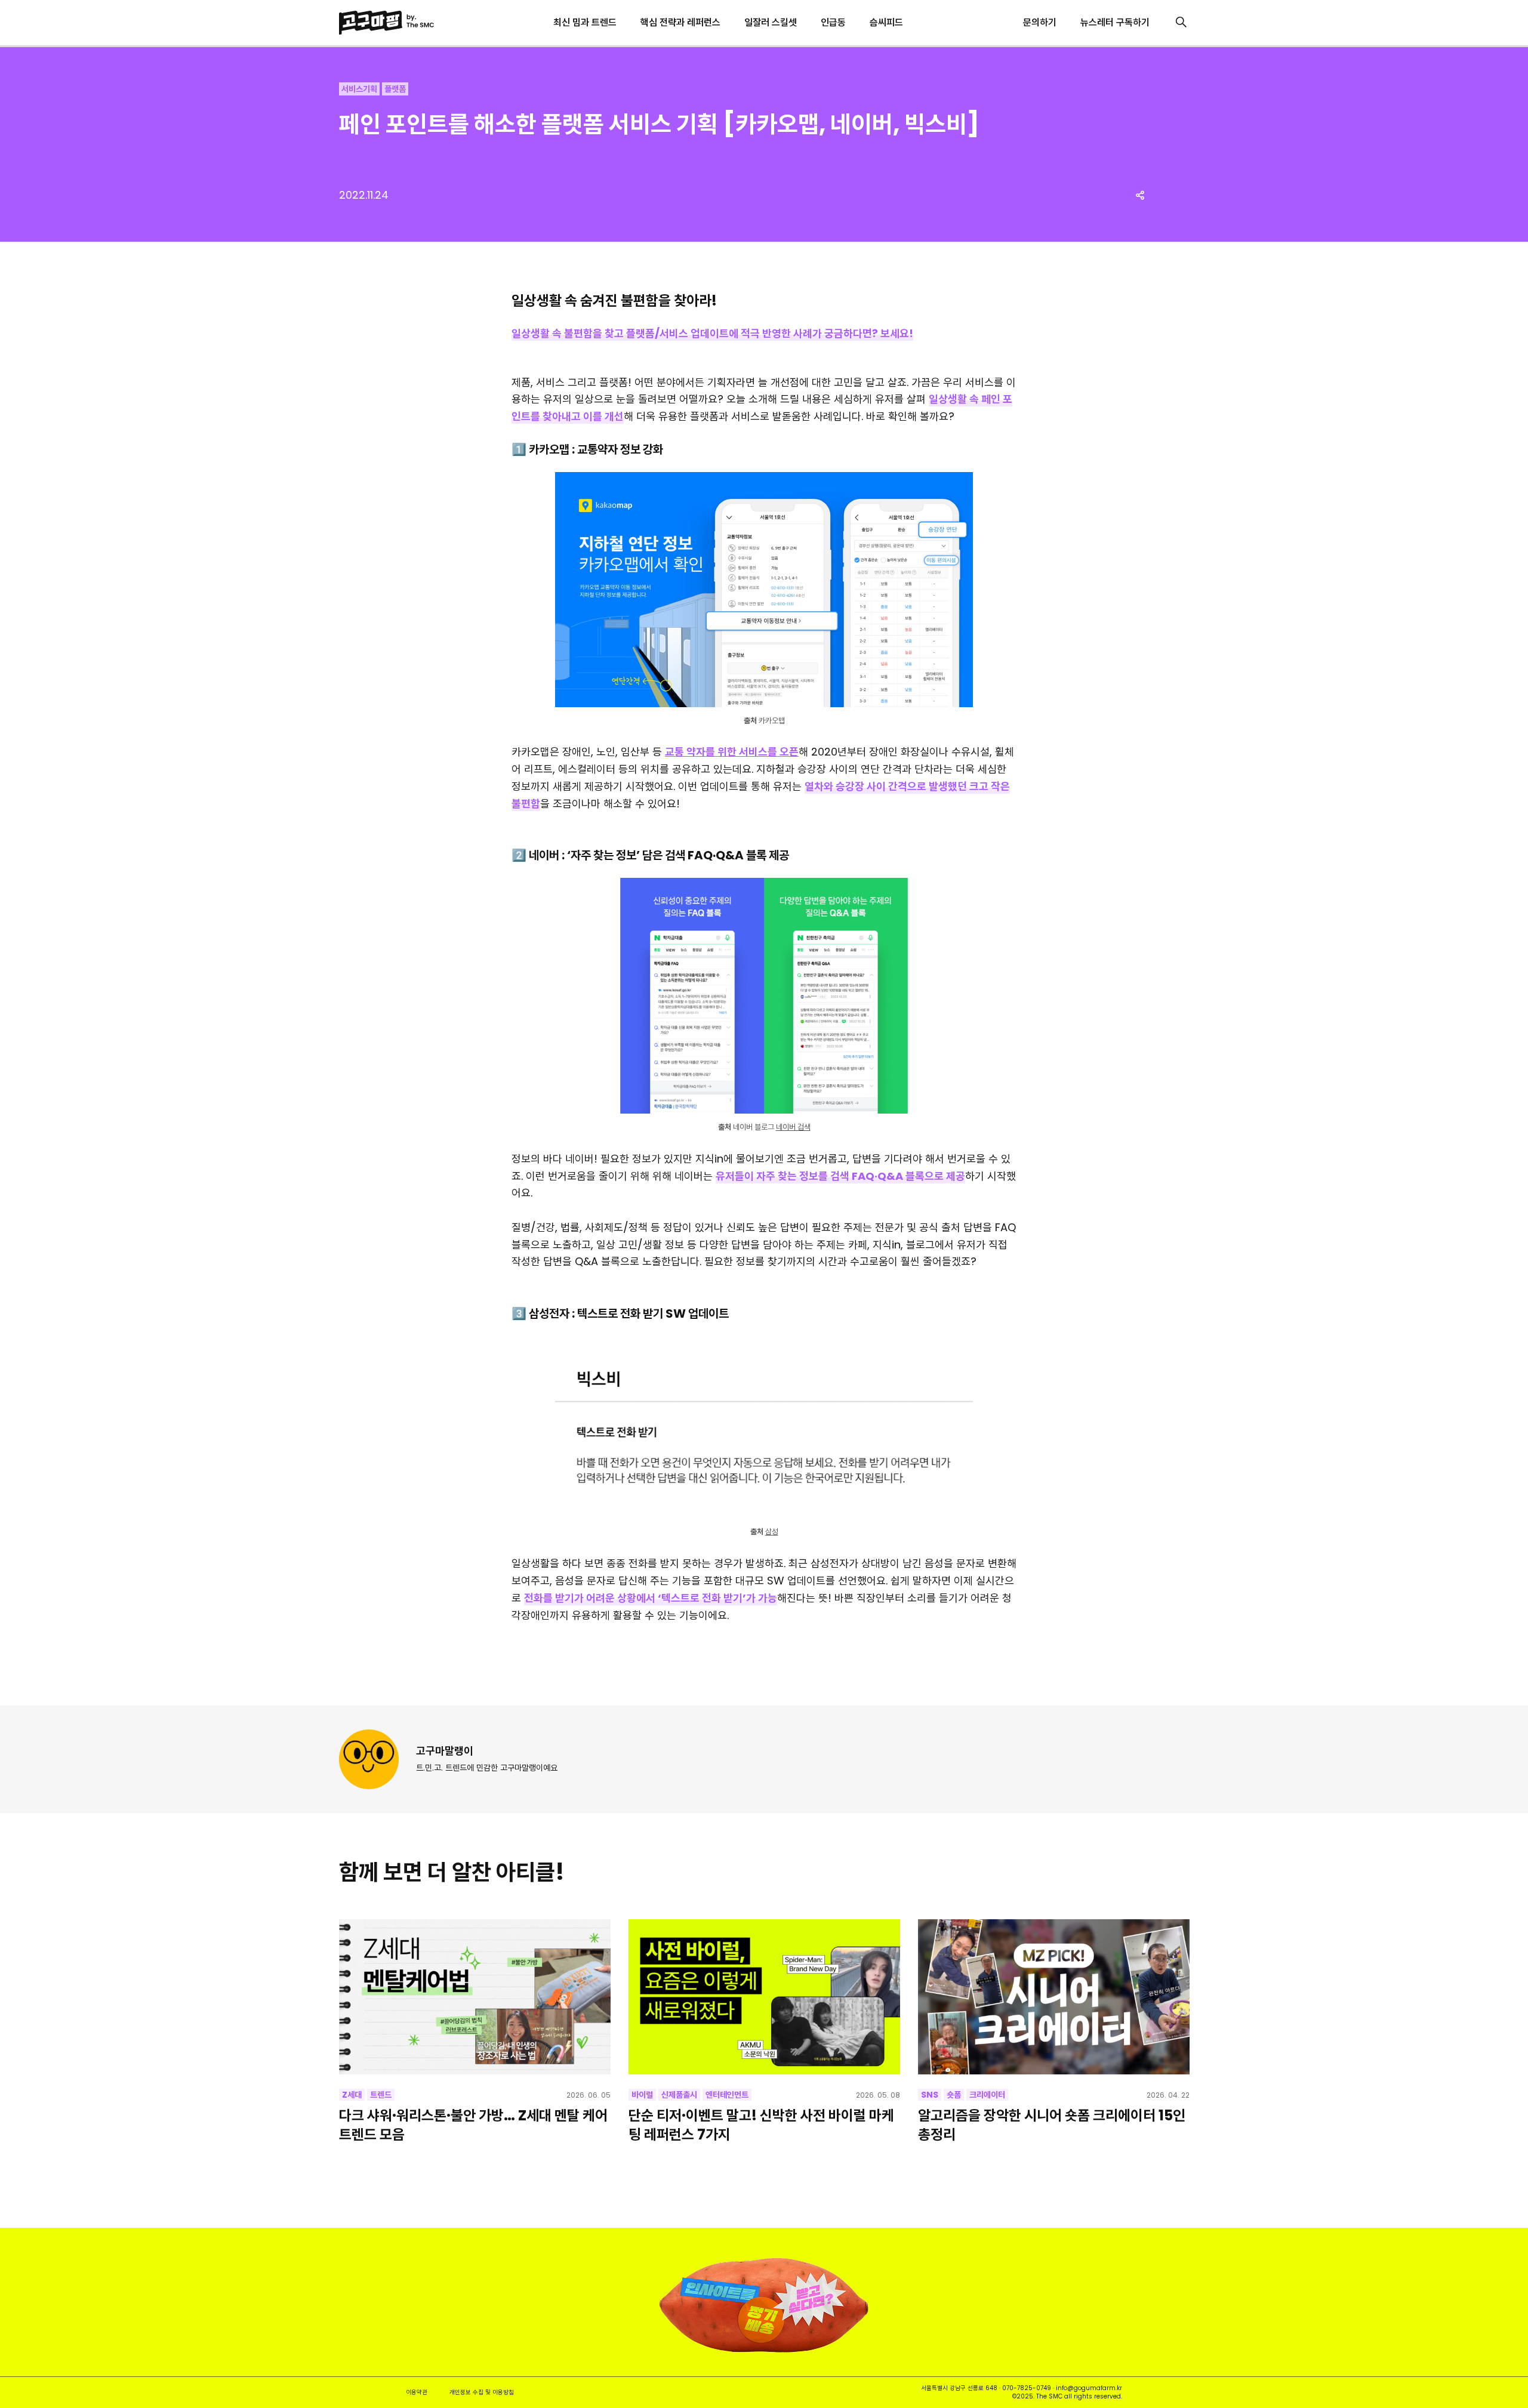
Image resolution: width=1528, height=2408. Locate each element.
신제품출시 (679, 2095)
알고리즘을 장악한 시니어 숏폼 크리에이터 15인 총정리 (1052, 2125)
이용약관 (417, 2392)
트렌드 (381, 2095)
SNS (930, 2095)
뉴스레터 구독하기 (1115, 22)
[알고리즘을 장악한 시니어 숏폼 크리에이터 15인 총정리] (1054, 1997)
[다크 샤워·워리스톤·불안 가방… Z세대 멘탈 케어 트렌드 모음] (475, 1997)
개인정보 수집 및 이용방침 (482, 2392)
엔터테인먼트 (727, 2095)
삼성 (772, 1532)
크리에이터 (987, 2095)
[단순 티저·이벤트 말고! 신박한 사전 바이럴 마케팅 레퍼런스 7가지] (764, 1997)
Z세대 (352, 2095)
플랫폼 (395, 89)
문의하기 (1040, 22)
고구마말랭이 (445, 1751)
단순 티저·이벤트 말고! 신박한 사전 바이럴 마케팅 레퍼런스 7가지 (761, 2125)
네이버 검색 (793, 1127)
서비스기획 (359, 89)
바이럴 (642, 2095)
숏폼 (954, 2095)
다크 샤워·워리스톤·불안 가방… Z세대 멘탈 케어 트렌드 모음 (473, 2125)
